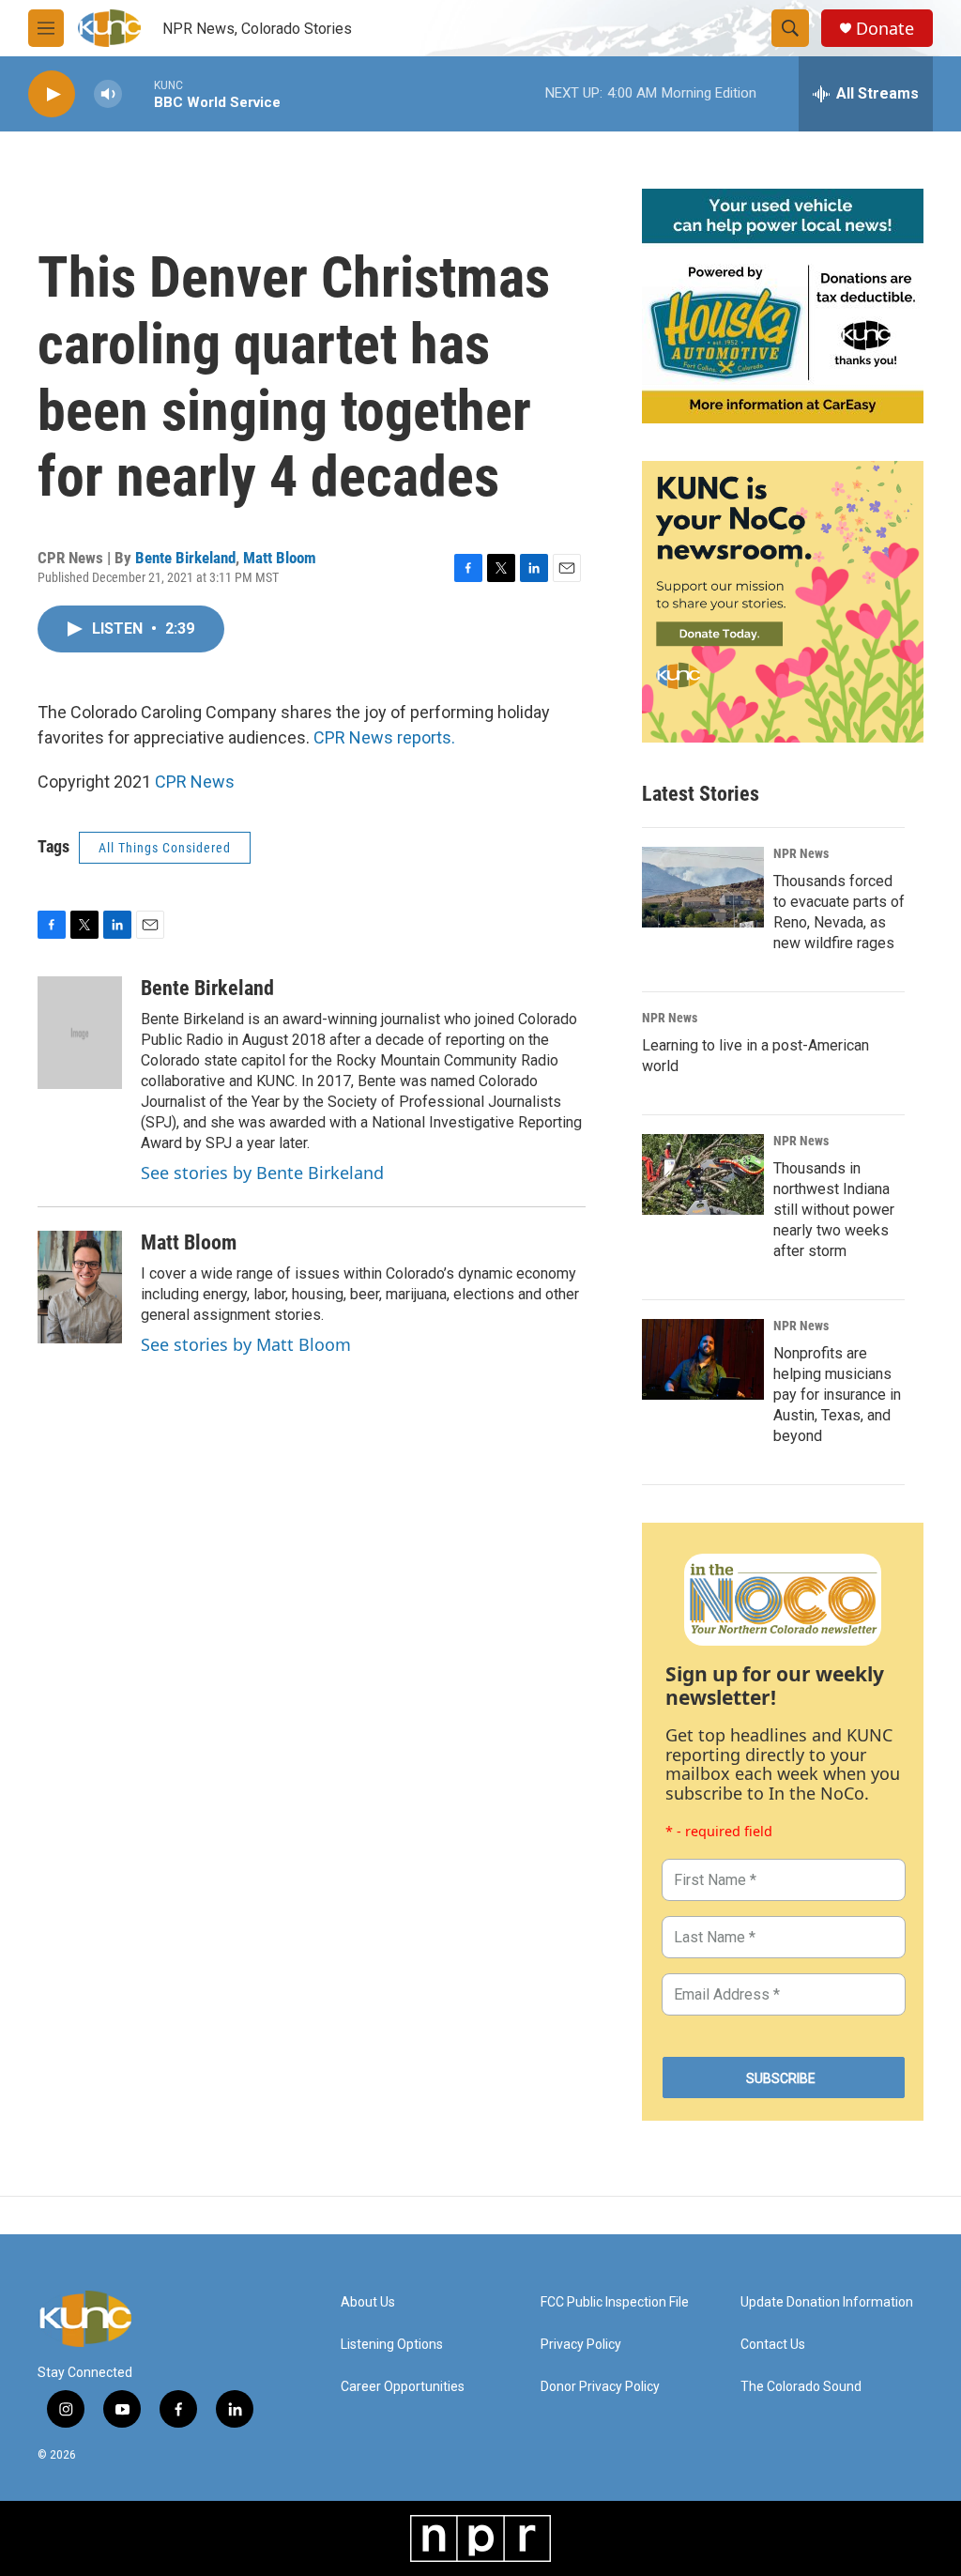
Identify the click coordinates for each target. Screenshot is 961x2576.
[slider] (138, 93)
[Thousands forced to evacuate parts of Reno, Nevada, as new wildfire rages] (703, 887)
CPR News (195, 782)
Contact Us (773, 2345)
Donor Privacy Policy (600, 2387)
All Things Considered (165, 848)
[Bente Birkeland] (80, 1033)
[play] (52, 94)
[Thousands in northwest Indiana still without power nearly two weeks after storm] (703, 1174)
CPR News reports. (384, 737)
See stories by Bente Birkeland (262, 1173)
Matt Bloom (280, 558)
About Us (368, 2302)
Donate (885, 29)
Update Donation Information (827, 2302)
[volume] (108, 94)
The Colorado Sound (801, 2387)
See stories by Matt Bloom (246, 1344)
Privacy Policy (581, 2345)
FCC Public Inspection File (615, 2302)
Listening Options (392, 2345)
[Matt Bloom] (80, 1287)
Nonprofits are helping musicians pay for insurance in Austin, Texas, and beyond (837, 1395)
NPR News (801, 853)
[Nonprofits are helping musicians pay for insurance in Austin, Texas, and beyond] (703, 1359)
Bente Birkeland (185, 558)
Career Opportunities (403, 2387)
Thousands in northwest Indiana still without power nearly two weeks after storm (834, 1210)
